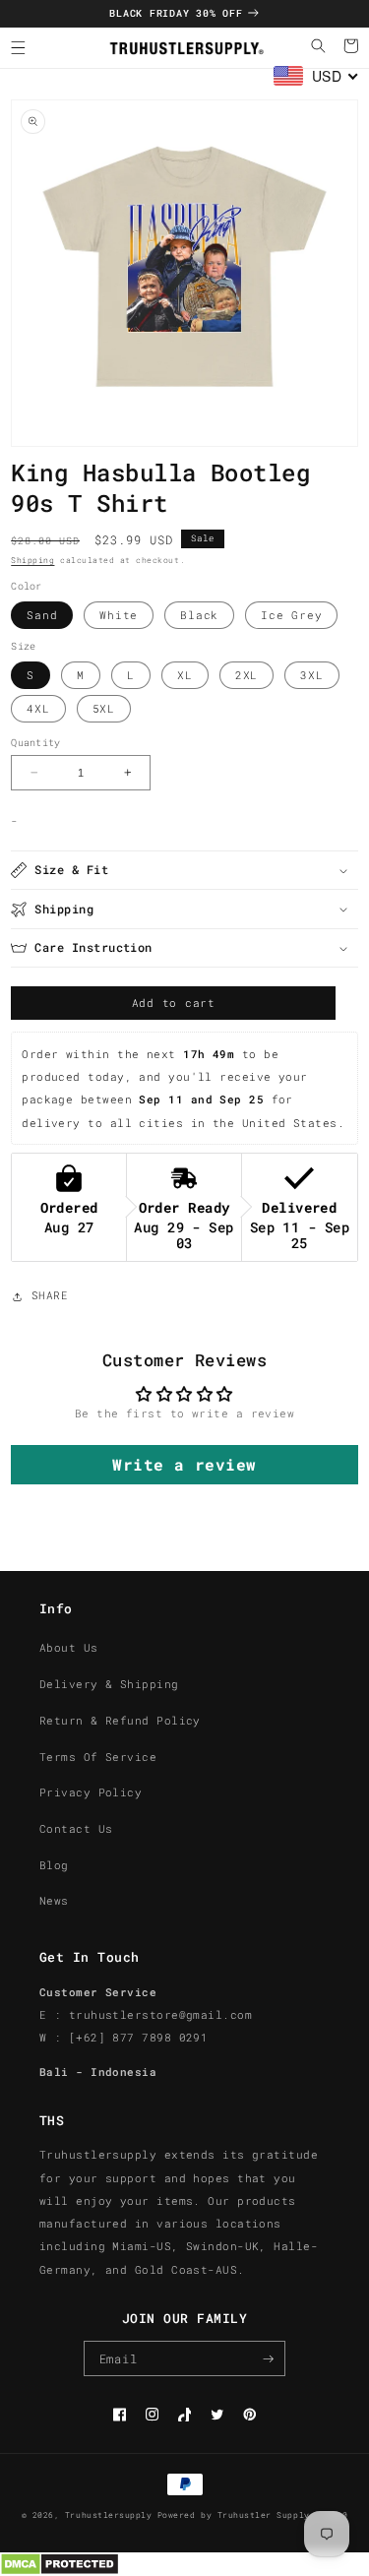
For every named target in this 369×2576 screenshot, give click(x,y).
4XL (38, 709)
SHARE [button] (50, 1295)
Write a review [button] (184, 1464)
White (119, 615)
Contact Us (76, 1829)
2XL (246, 675)
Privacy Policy (91, 1792)
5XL (104, 709)
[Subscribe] (268, 2358)
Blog (54, 1865)
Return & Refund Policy (120, 1721)
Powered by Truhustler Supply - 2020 (252, 2514)
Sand (42, 615)
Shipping (32, 560)
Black (199, 615)
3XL (311, 675)
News (54, 1901)
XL (185, 675)
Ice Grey (291, 615)
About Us (69, 1648)
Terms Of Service (98, 1757)
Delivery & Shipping (109, 1684)
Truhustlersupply (108, 2514)
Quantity (35, 743)
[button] (18, 48)
